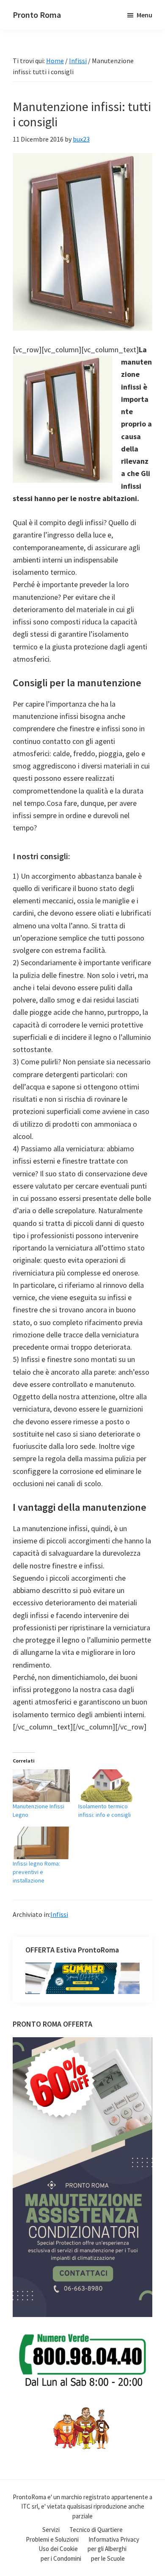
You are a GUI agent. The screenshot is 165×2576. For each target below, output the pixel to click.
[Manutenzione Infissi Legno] (41, 1786)
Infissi (59, 1914)
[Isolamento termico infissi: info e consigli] (107, 1786)
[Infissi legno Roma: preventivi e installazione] (41, 1843)
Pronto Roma (37, 15)
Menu (144, 15)
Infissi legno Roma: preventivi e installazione (36, 1872)
